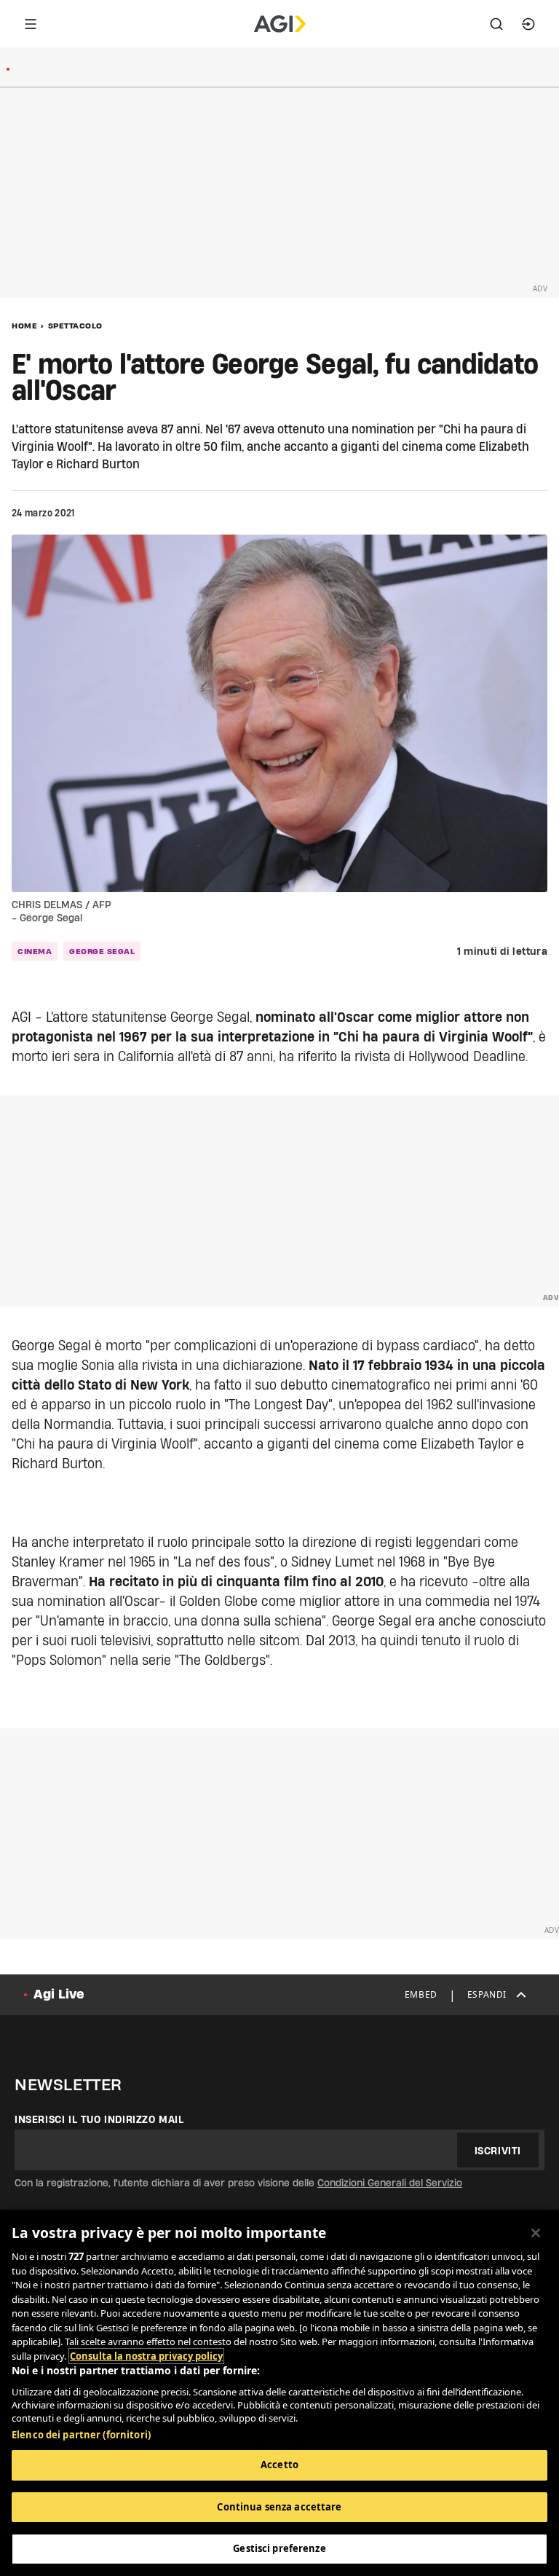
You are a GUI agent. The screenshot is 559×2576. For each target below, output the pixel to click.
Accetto (279, 2465)
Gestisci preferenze (279, 2548)
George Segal (102, 951)
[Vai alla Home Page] (280, 24)
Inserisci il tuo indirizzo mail (99, 2119)
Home (24, 326)
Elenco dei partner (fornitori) (81, 2435)
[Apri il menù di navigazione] (31, 24)
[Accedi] (528, 24)
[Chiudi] (536, 2233)
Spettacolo (75, 326)
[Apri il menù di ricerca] (496, 24)
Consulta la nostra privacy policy (146, 2356)
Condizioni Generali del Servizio (390, 2183)
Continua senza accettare (279, 2507)
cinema (35, 951)
